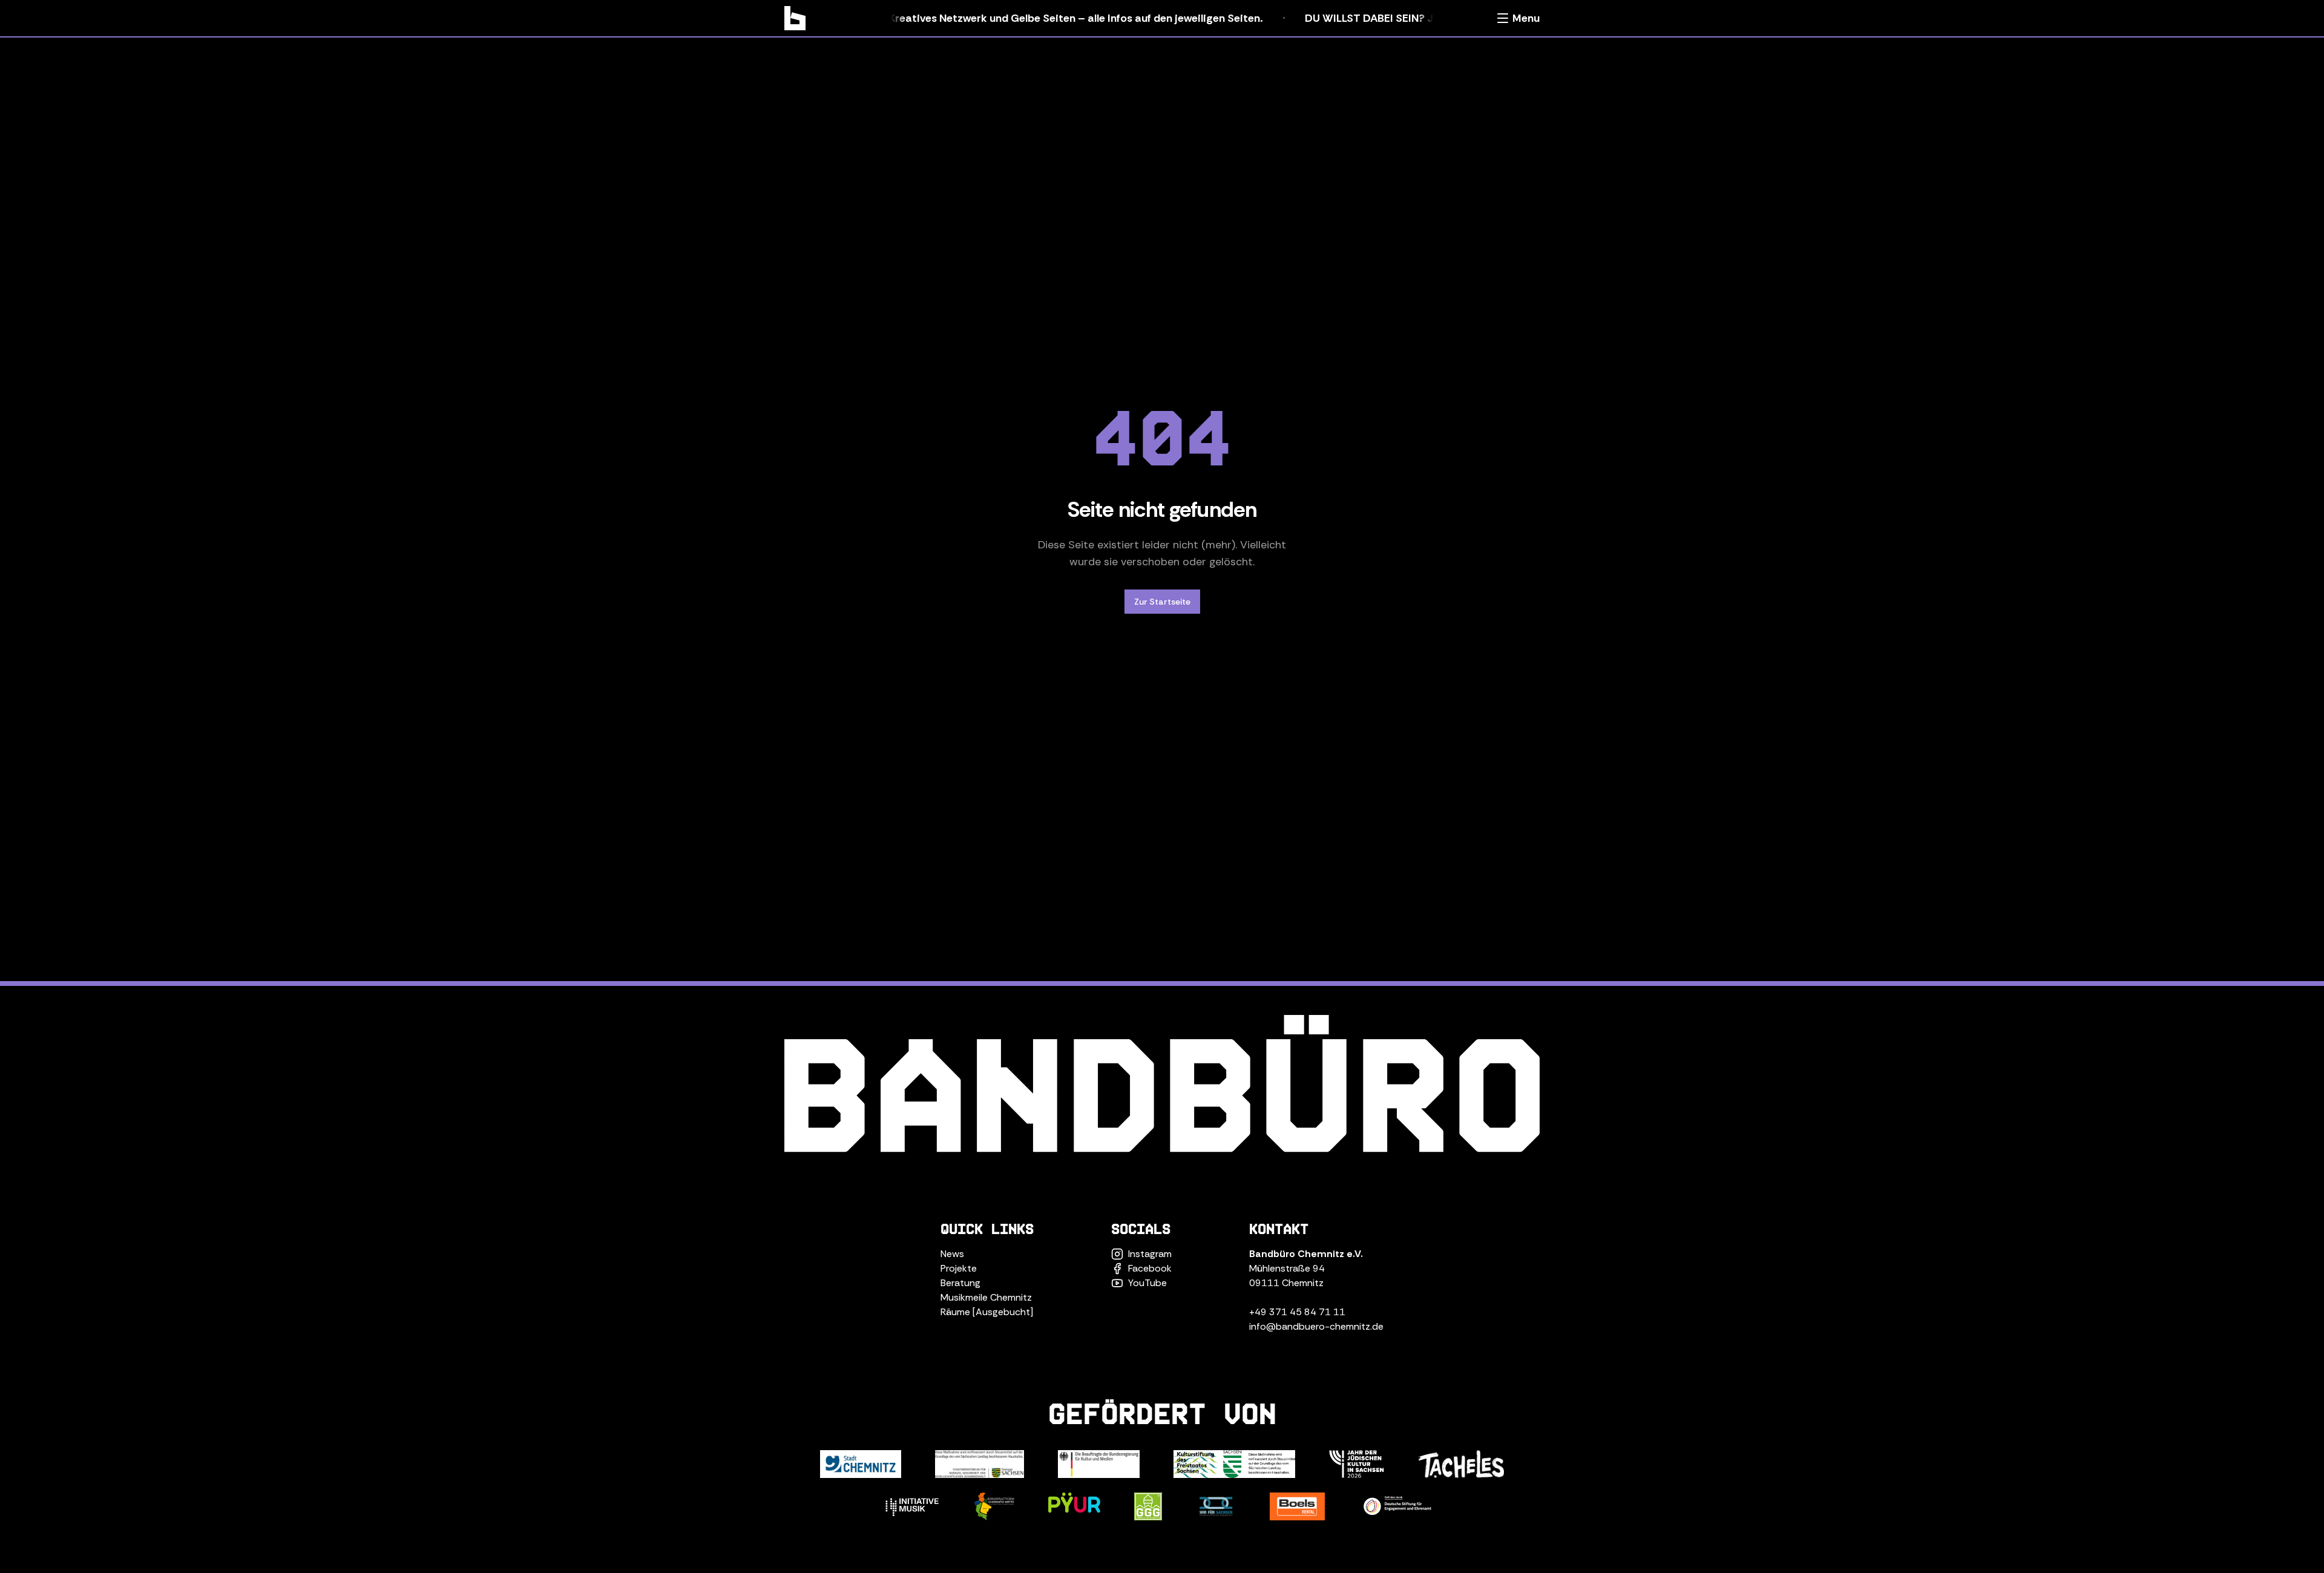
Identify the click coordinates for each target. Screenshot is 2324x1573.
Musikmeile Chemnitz (986, 1297)
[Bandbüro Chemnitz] (795, 18)
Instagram (1150, 1254)
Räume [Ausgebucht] (987, 1312)
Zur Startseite (1162, 602)
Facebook (1150, 1268)
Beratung (960, 1283)
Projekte (959, 1268)
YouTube (1147, 1283)
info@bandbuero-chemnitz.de (1316, 1326)
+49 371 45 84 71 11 (1297, 1312)
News (952, 1254)
